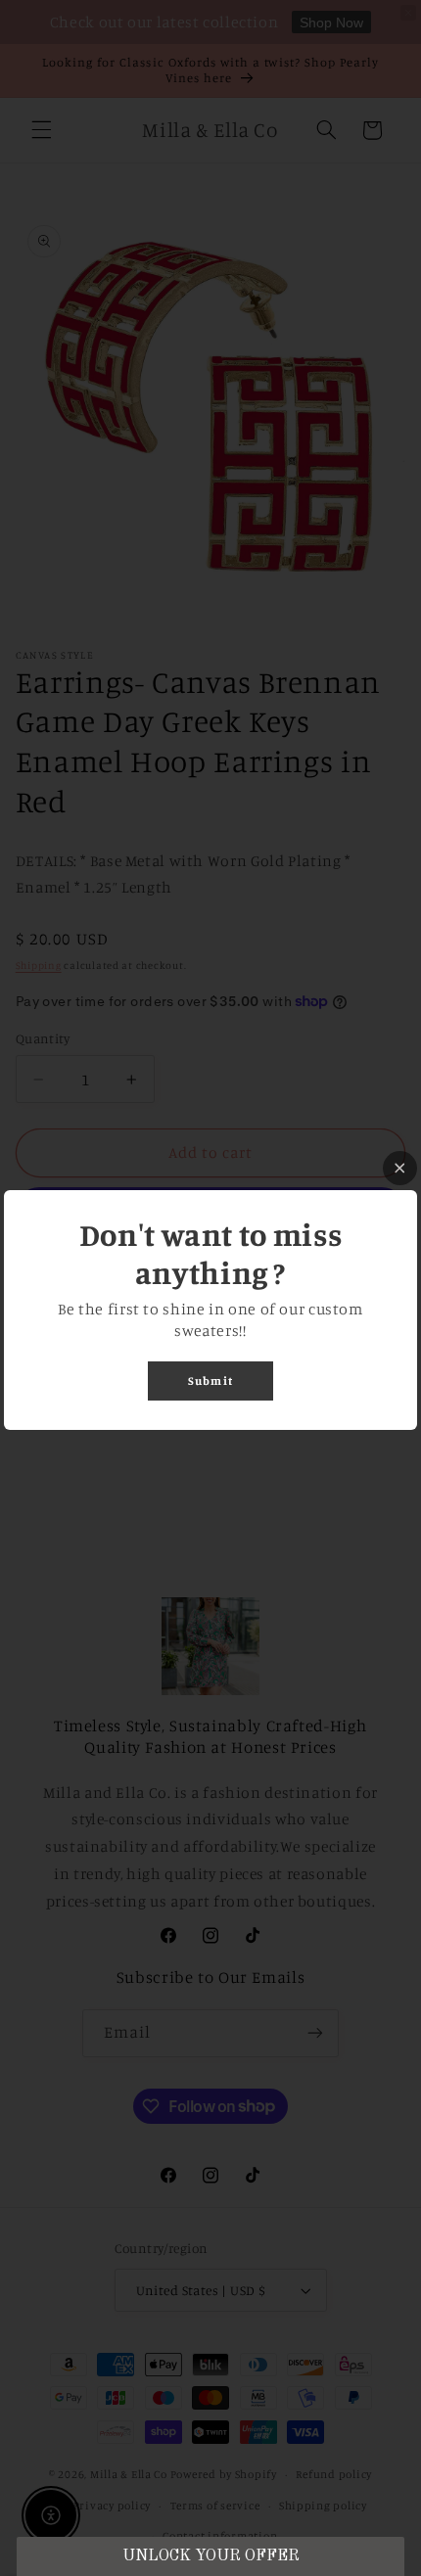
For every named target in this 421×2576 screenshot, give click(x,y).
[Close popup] (400, 1168)
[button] (210, 2556)
